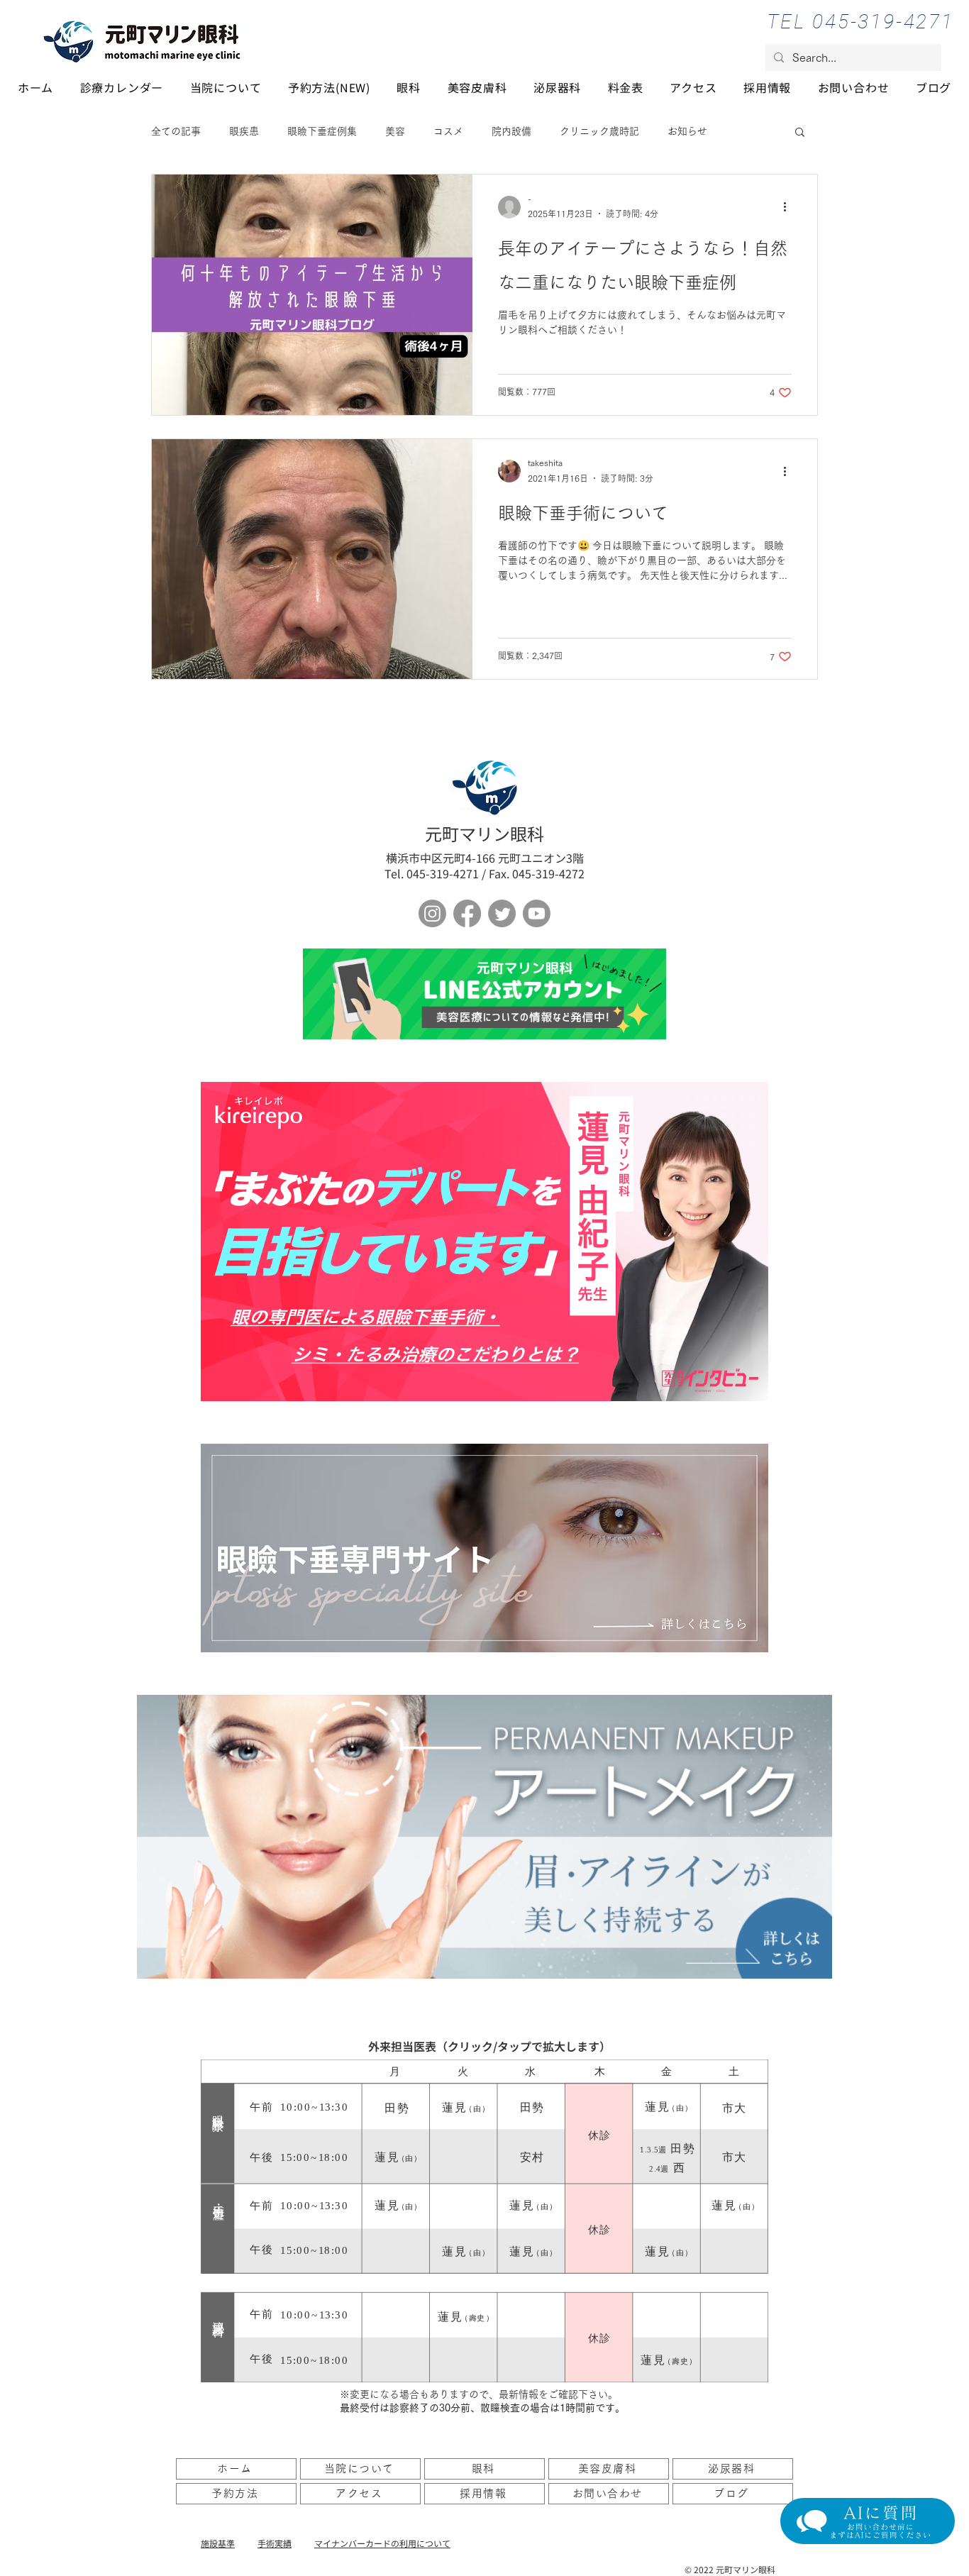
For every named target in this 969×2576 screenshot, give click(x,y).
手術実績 (275, 2543)
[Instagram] (432, 913)
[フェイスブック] (467, 913)
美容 (395, 131)
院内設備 (511, 131)
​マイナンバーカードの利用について (382, 2543)
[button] (800, 133)
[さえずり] (502, 913)
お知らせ (687, 131)
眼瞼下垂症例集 (322, 131)
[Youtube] (537, 913)
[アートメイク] (484, 1837)
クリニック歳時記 (599, 131)
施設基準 (218, 2543)
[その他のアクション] (790, 207)
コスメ (448, 131)
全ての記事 (176, 131)
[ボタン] (484, 994)
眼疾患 (244, 131)
